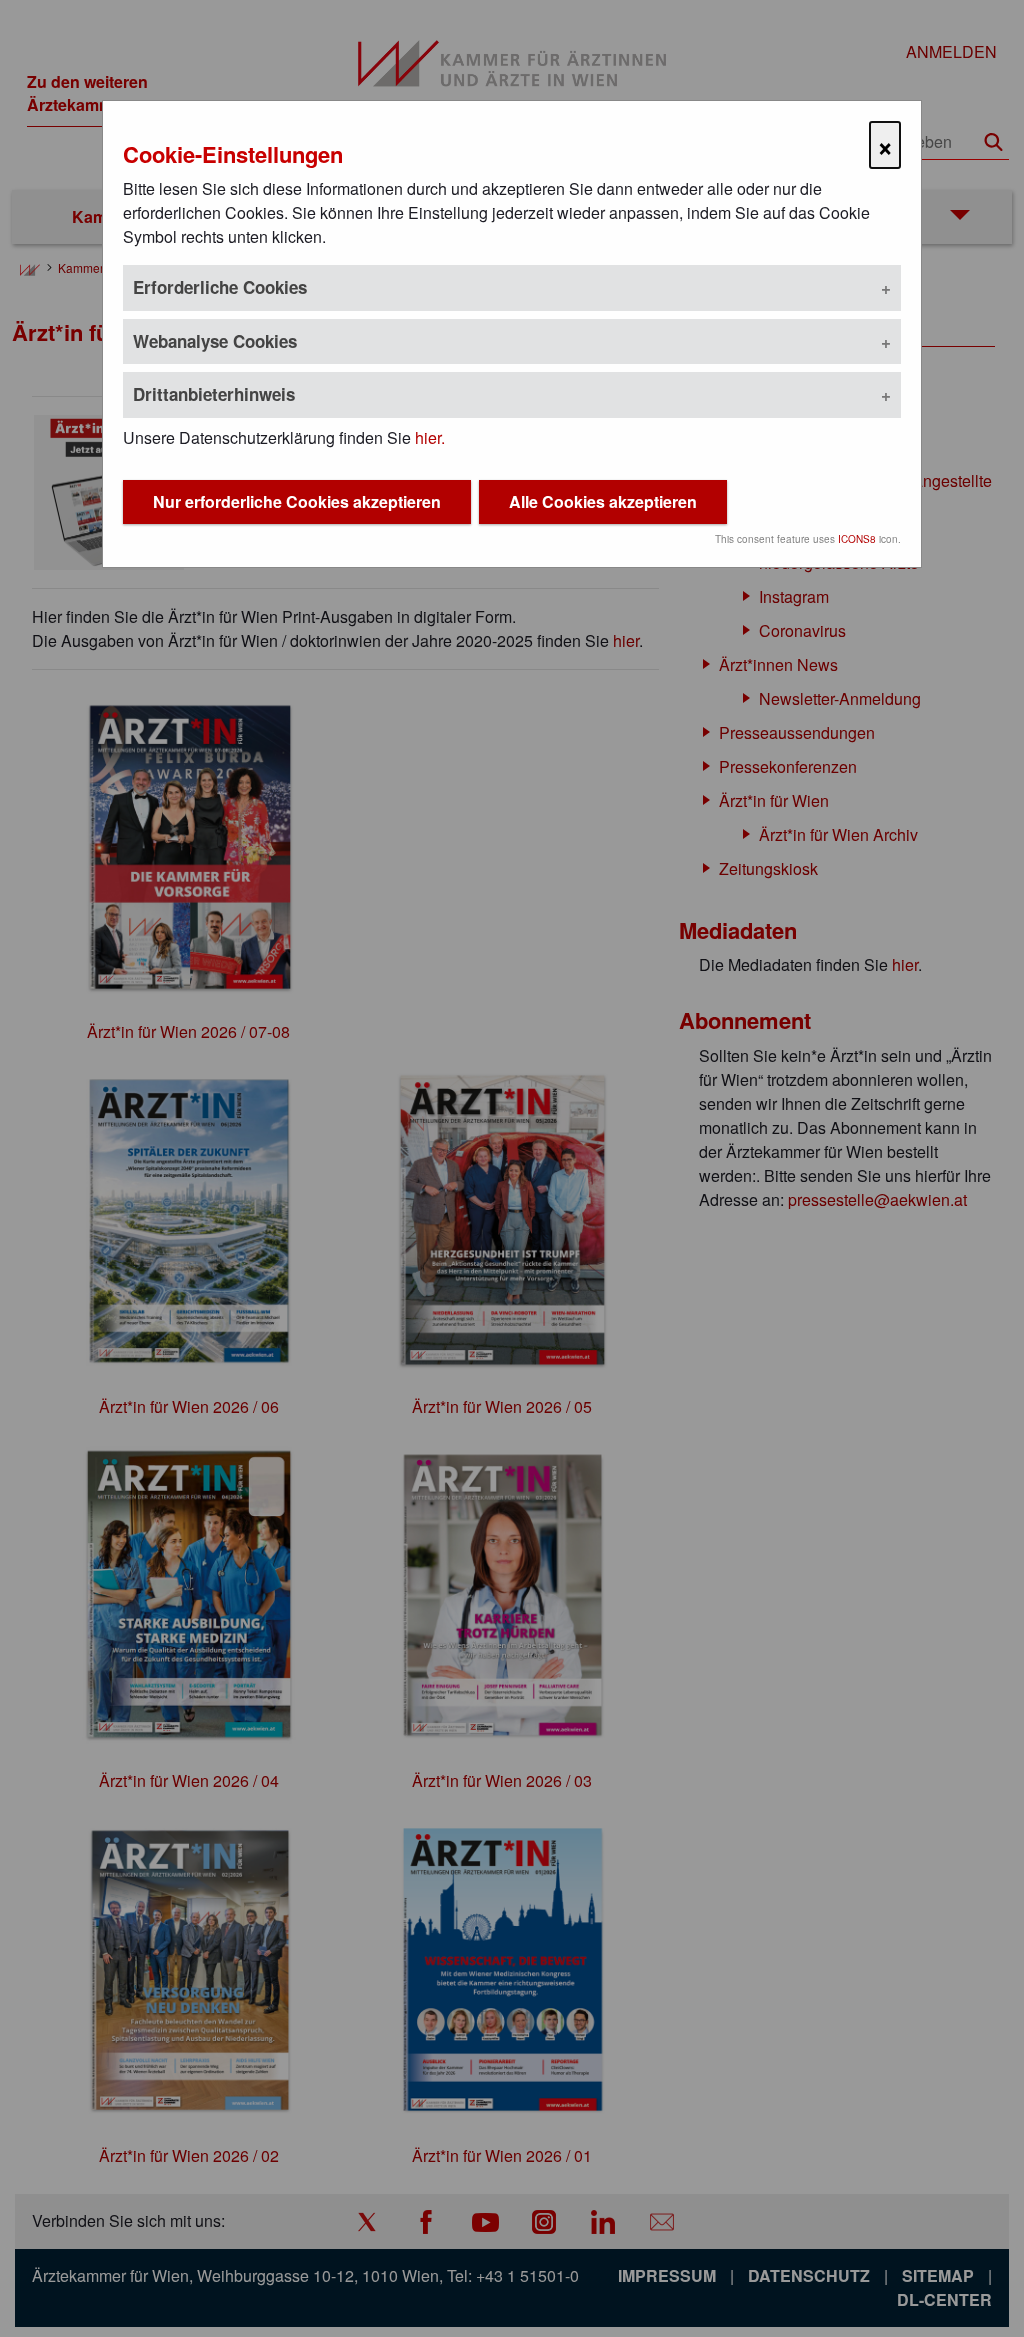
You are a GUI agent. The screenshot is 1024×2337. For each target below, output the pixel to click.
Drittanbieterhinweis (214, 394)
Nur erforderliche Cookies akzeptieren (297, 501)
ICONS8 (857, 539)
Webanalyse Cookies (215, 341)
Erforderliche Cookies (220, 287)
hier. (430, 437)
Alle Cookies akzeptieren (603, 501)
